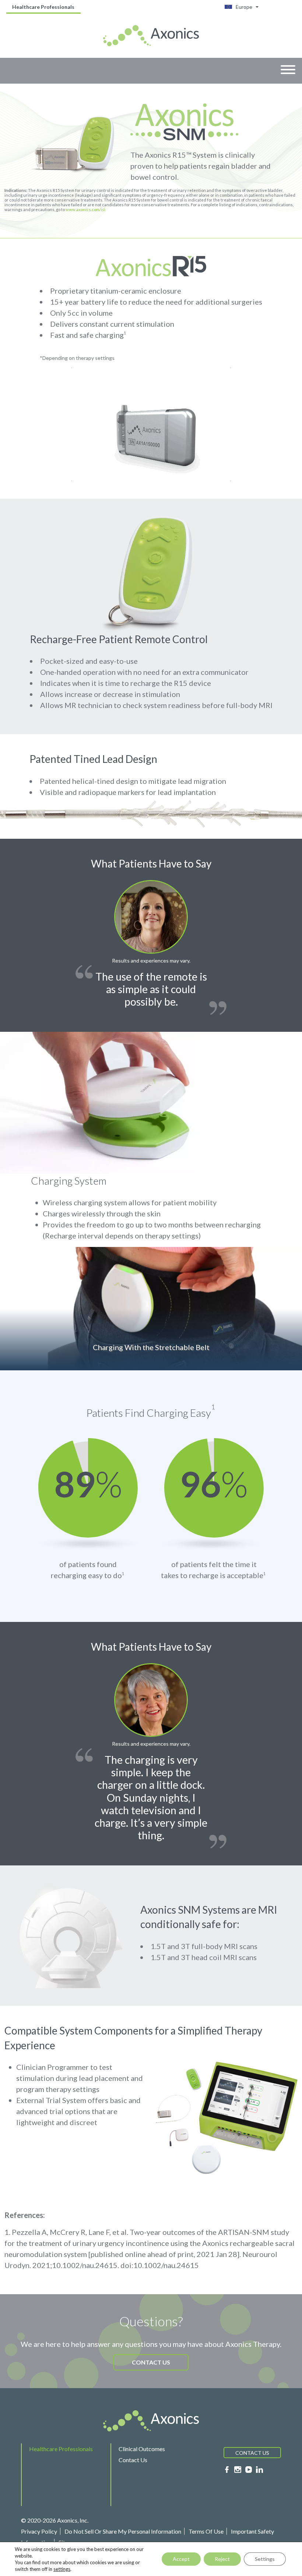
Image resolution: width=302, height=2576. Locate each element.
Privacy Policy (39, 2531)
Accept (181, 2559)
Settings (265, 2559)
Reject (222, 2559)
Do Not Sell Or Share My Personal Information (123, 2531)
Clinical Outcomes (142, 2449)
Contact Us (133, 2460)
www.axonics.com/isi (85, 209)
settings (62, 2569)
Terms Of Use (206, 2531)
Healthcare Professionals (43, 7)
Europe (244, 7)
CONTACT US (151, 2362)
